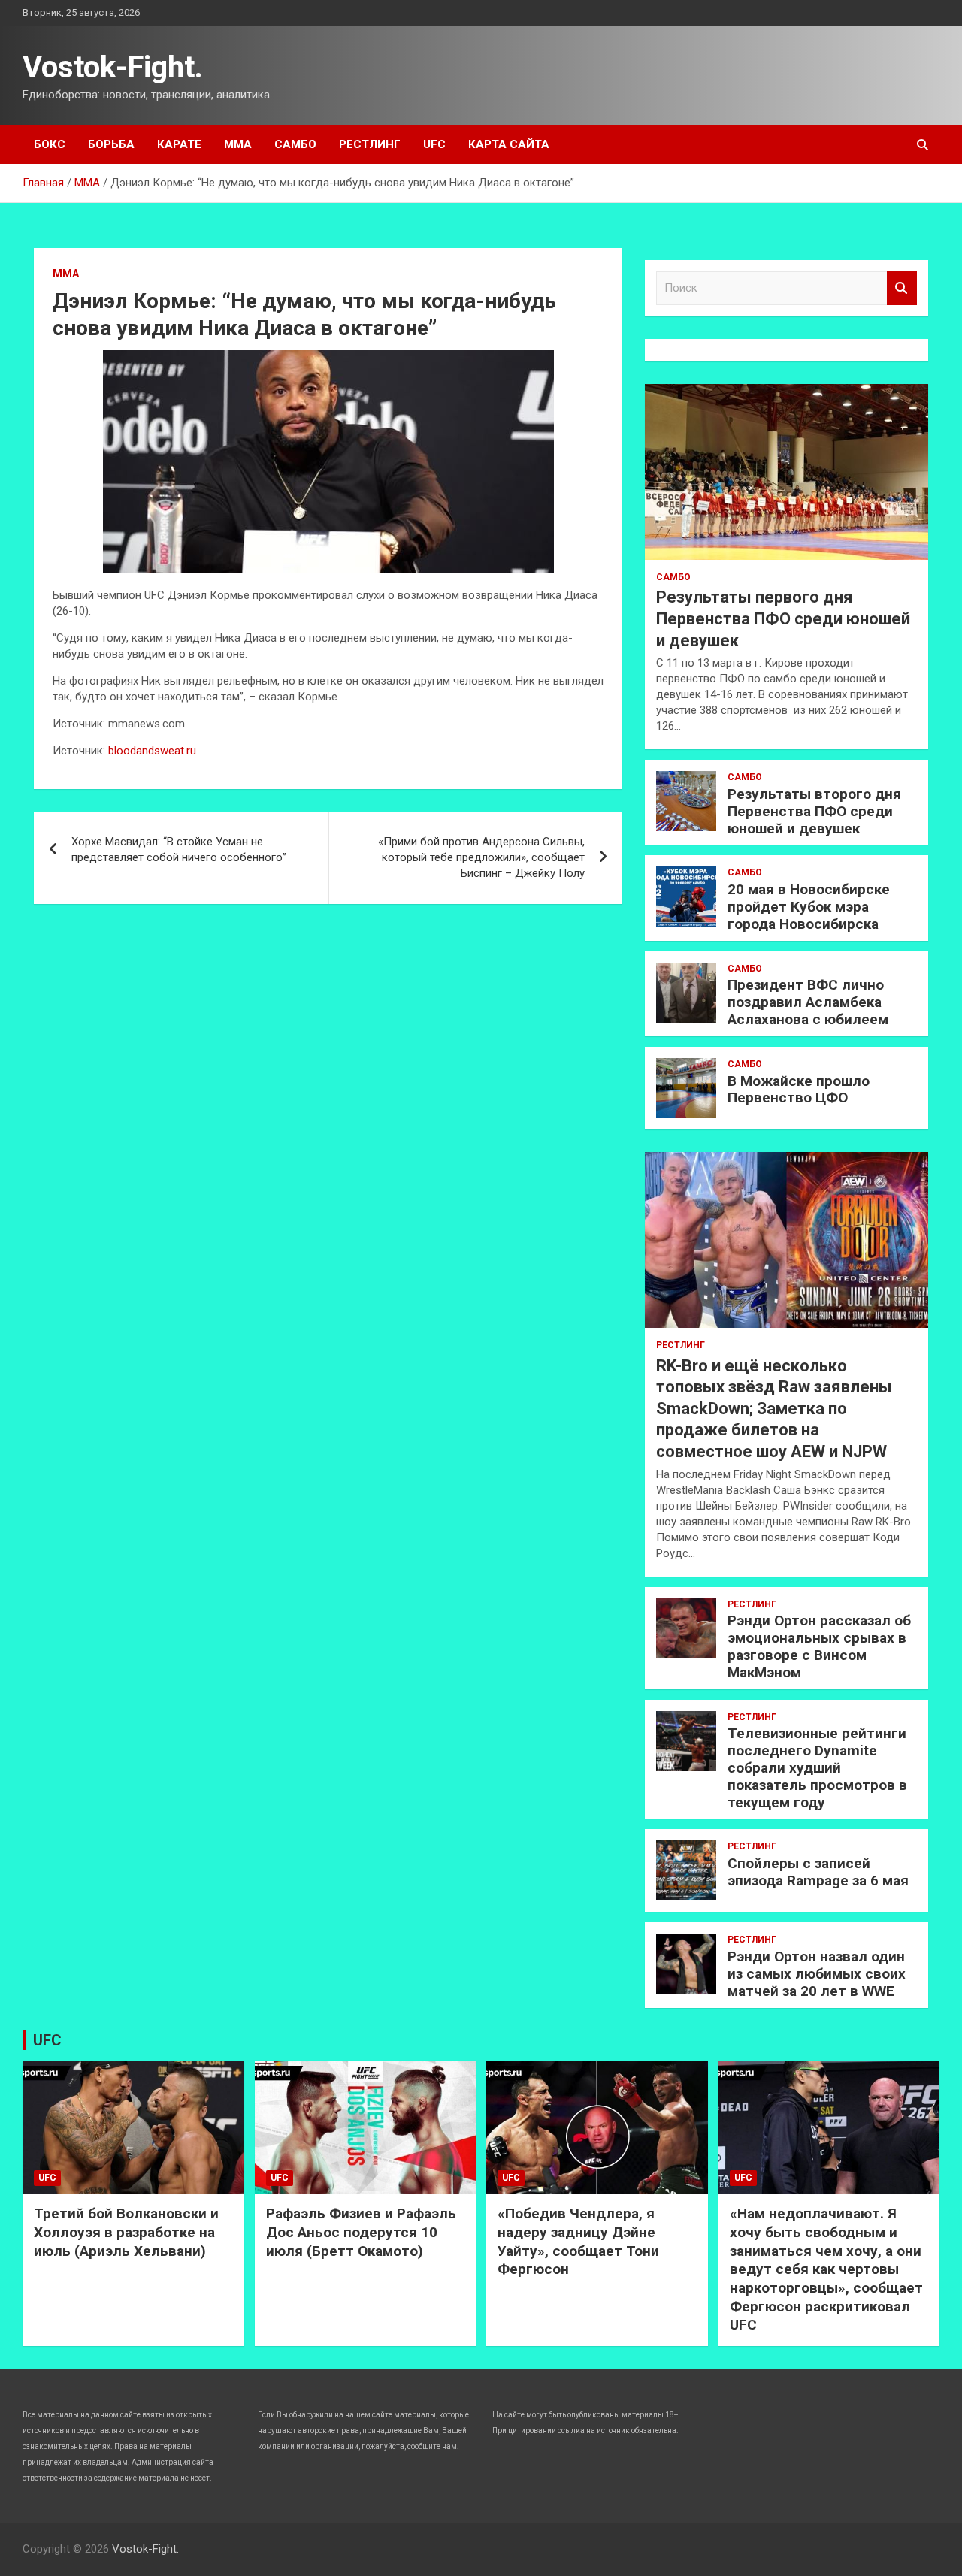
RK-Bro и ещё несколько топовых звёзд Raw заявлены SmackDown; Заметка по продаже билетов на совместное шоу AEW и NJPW (774, 1409)
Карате (179, 144)
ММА (238, 144)
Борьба (111, 144)
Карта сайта (509, 144)
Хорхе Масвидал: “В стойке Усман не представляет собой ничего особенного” (179, 850)
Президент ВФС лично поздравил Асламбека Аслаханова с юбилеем (808, 1002)
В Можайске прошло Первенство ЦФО (799, 1090)
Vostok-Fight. (113, 67)
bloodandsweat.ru (152, 751)
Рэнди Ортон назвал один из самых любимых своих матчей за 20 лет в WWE (817, 1974)
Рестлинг (370, 144)
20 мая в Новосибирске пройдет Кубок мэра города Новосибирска (809, 907)
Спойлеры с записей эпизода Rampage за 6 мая (818, 1872)
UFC (434, 144)
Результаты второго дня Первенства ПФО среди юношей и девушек (814, 811)
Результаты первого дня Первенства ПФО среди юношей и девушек (783, 618)
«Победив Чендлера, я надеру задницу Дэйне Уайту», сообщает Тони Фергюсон (578, 2241)
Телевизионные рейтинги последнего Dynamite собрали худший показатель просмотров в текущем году (817, 1767)
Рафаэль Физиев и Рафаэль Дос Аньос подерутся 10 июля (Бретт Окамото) (361, 2232)
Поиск (902, 288)
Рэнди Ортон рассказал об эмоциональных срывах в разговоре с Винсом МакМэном (819, 1646)
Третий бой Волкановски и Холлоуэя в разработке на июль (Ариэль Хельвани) (126, 2232)
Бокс (50, 144)
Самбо (295, 144)
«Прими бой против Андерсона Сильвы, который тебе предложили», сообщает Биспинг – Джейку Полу (481, 857)
